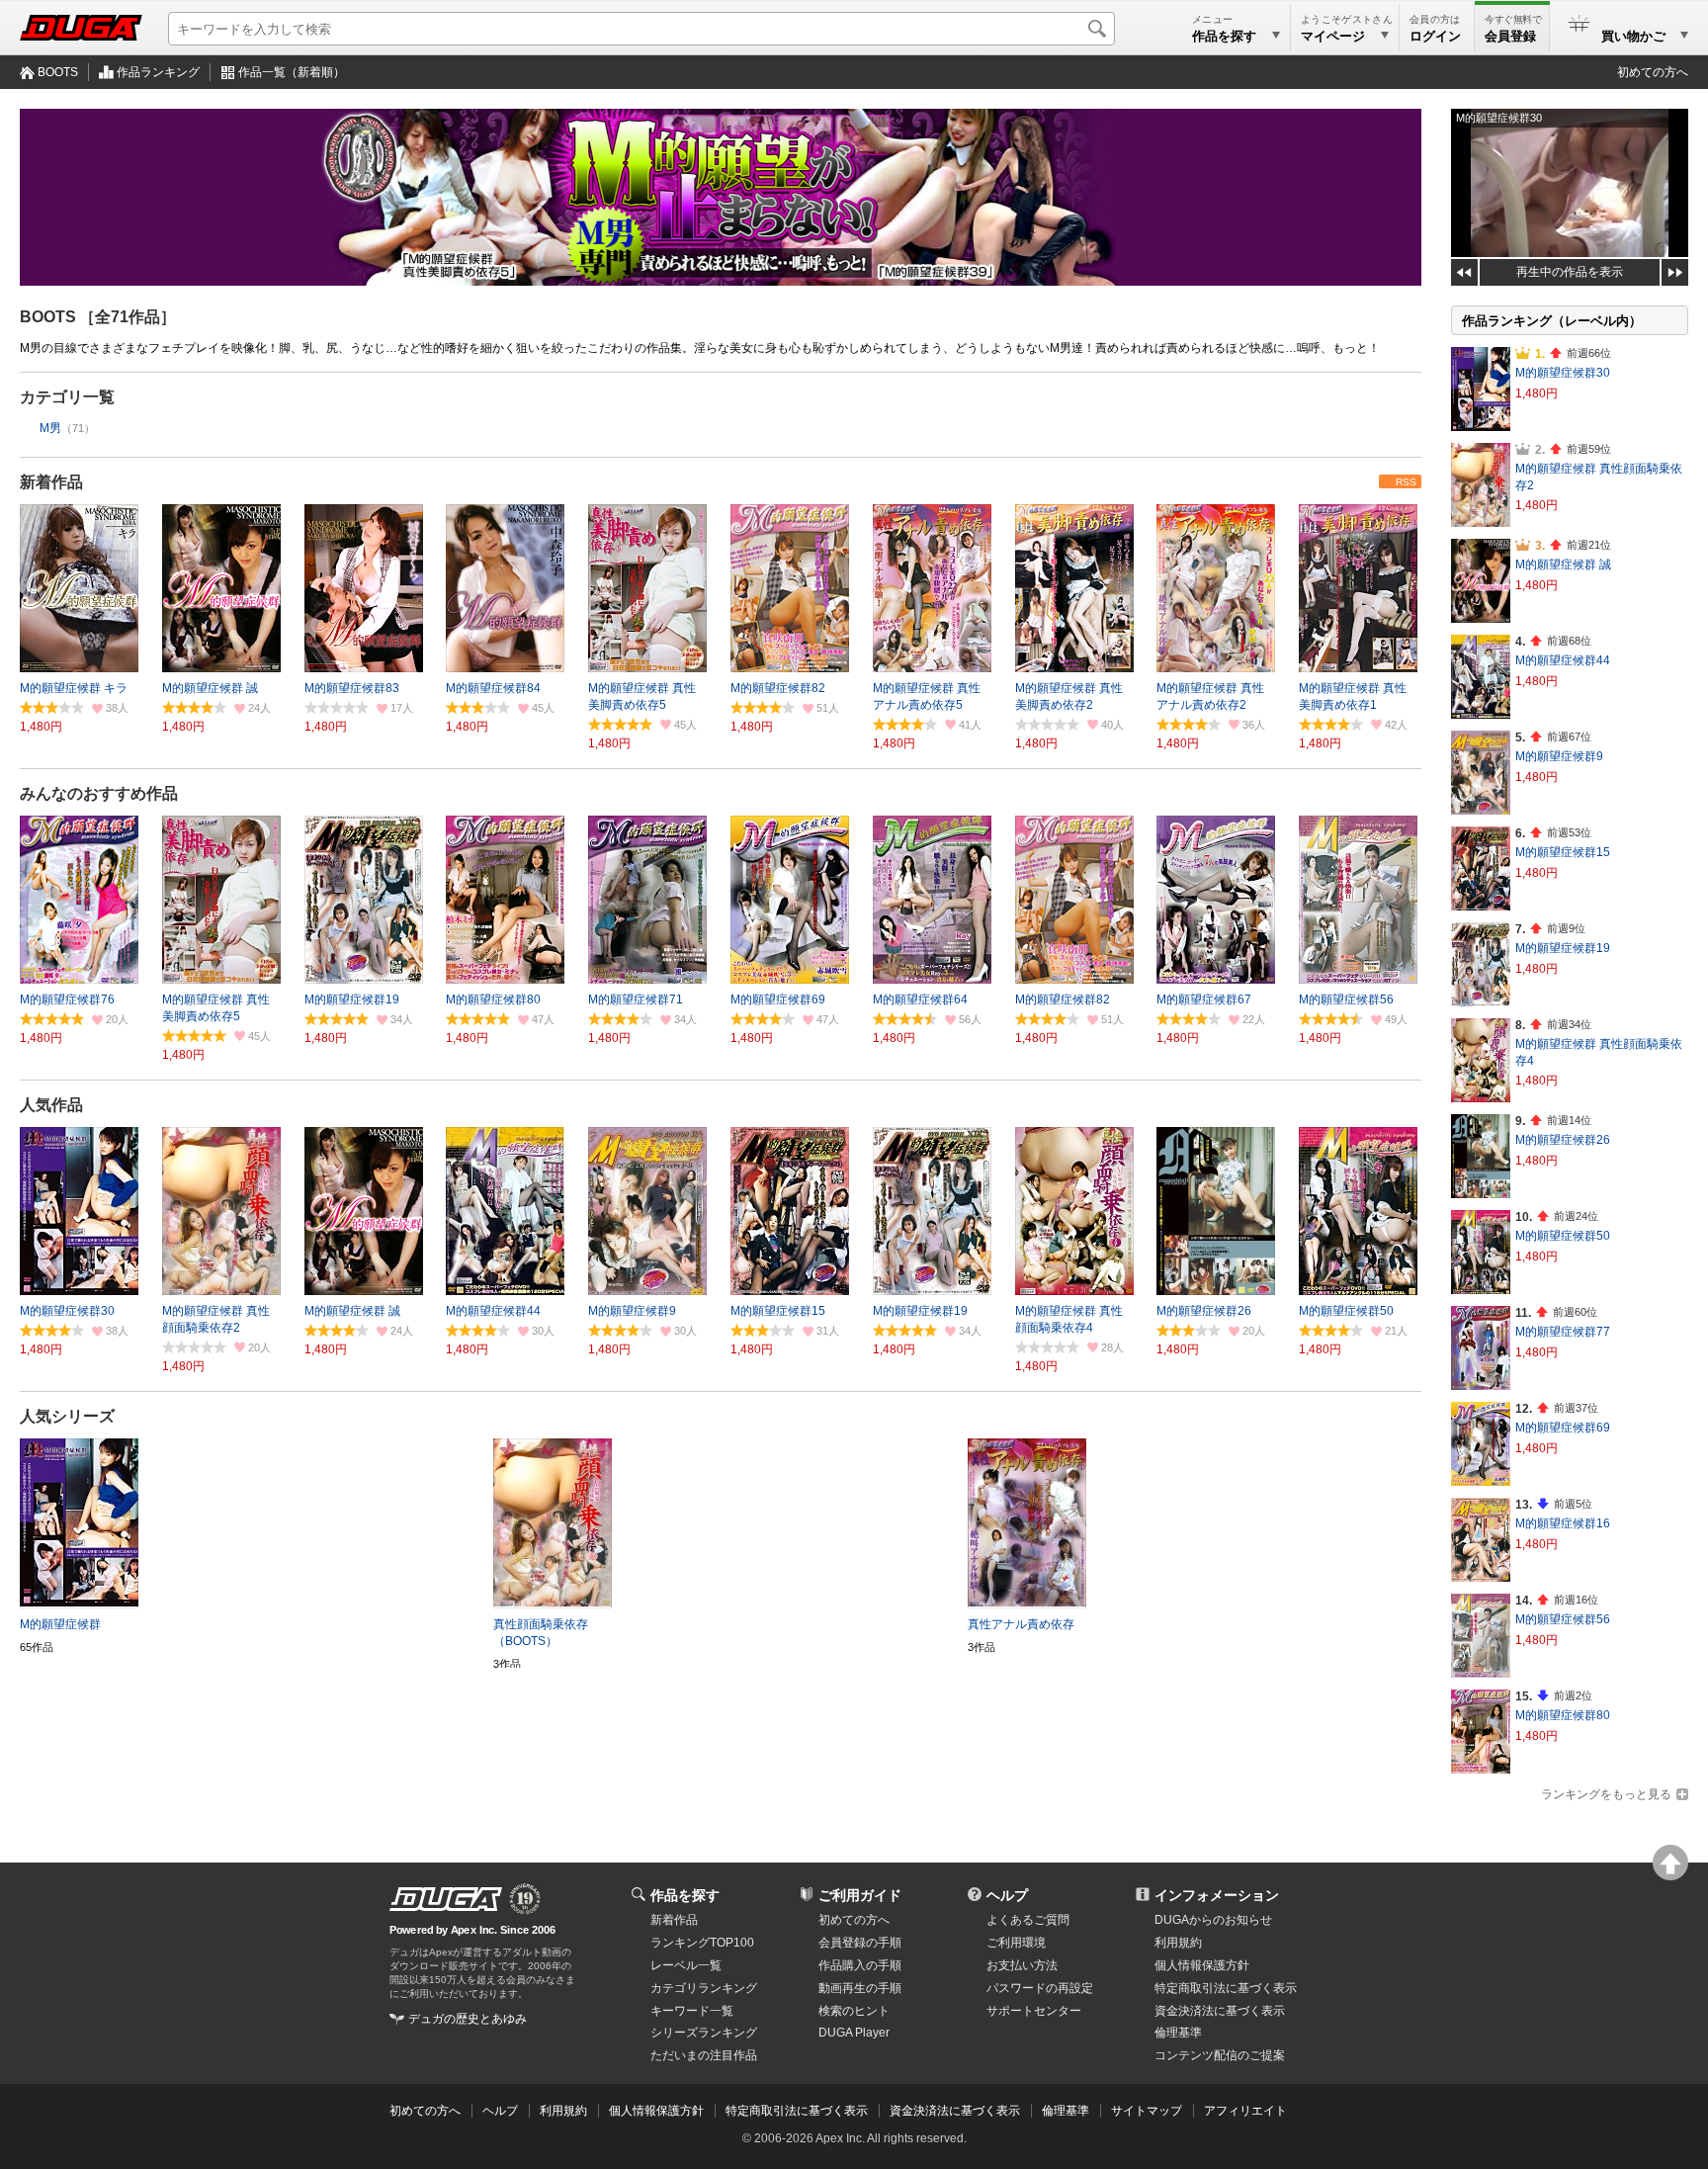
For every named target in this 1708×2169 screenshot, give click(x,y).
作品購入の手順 (860, 1965)
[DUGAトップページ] (81, 28)
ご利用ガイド (860, 1895)
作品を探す (685, 1895)
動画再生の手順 (860, 1988)
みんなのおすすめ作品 (99, 793)
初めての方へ (1653, 72)
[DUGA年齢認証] (446, 1899)
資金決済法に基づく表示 (955, 2111)
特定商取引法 (1226, 1988)
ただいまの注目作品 (704, 2055)
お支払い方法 (1022, 1965)
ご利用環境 (1016, 1943)
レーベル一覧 (686, 1965)
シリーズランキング (704, 2033)
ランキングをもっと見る (1606, 1794)
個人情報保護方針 (1202, 1965)
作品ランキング (158, 72)
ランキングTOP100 (702, 1943)
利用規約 (1178, 1943)
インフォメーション (1217, 1895)
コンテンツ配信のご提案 (1220, 2055)
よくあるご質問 (1028, 1920)
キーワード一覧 (692, 2011)
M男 (50, 428)
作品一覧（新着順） (292, 72)
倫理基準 (1178, 2033)
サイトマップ (1147, 2111)
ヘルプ (1007, 1895)
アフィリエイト (1245, 2111)
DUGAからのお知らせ (1213, 1920)
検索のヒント (854, 2011)
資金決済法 (1220, 2011)
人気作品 (51, 1105)
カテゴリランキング (704, 1988)
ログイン (1435, 36)
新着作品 (51, 482)
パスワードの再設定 (1040, 1988)
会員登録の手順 (860, 1943)
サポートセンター (1034, 2011)
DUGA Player (854, 2033)
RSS (1406, 482)
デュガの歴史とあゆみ (468, 2019)
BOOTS (58, 72)
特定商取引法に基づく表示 (797, 2111)
